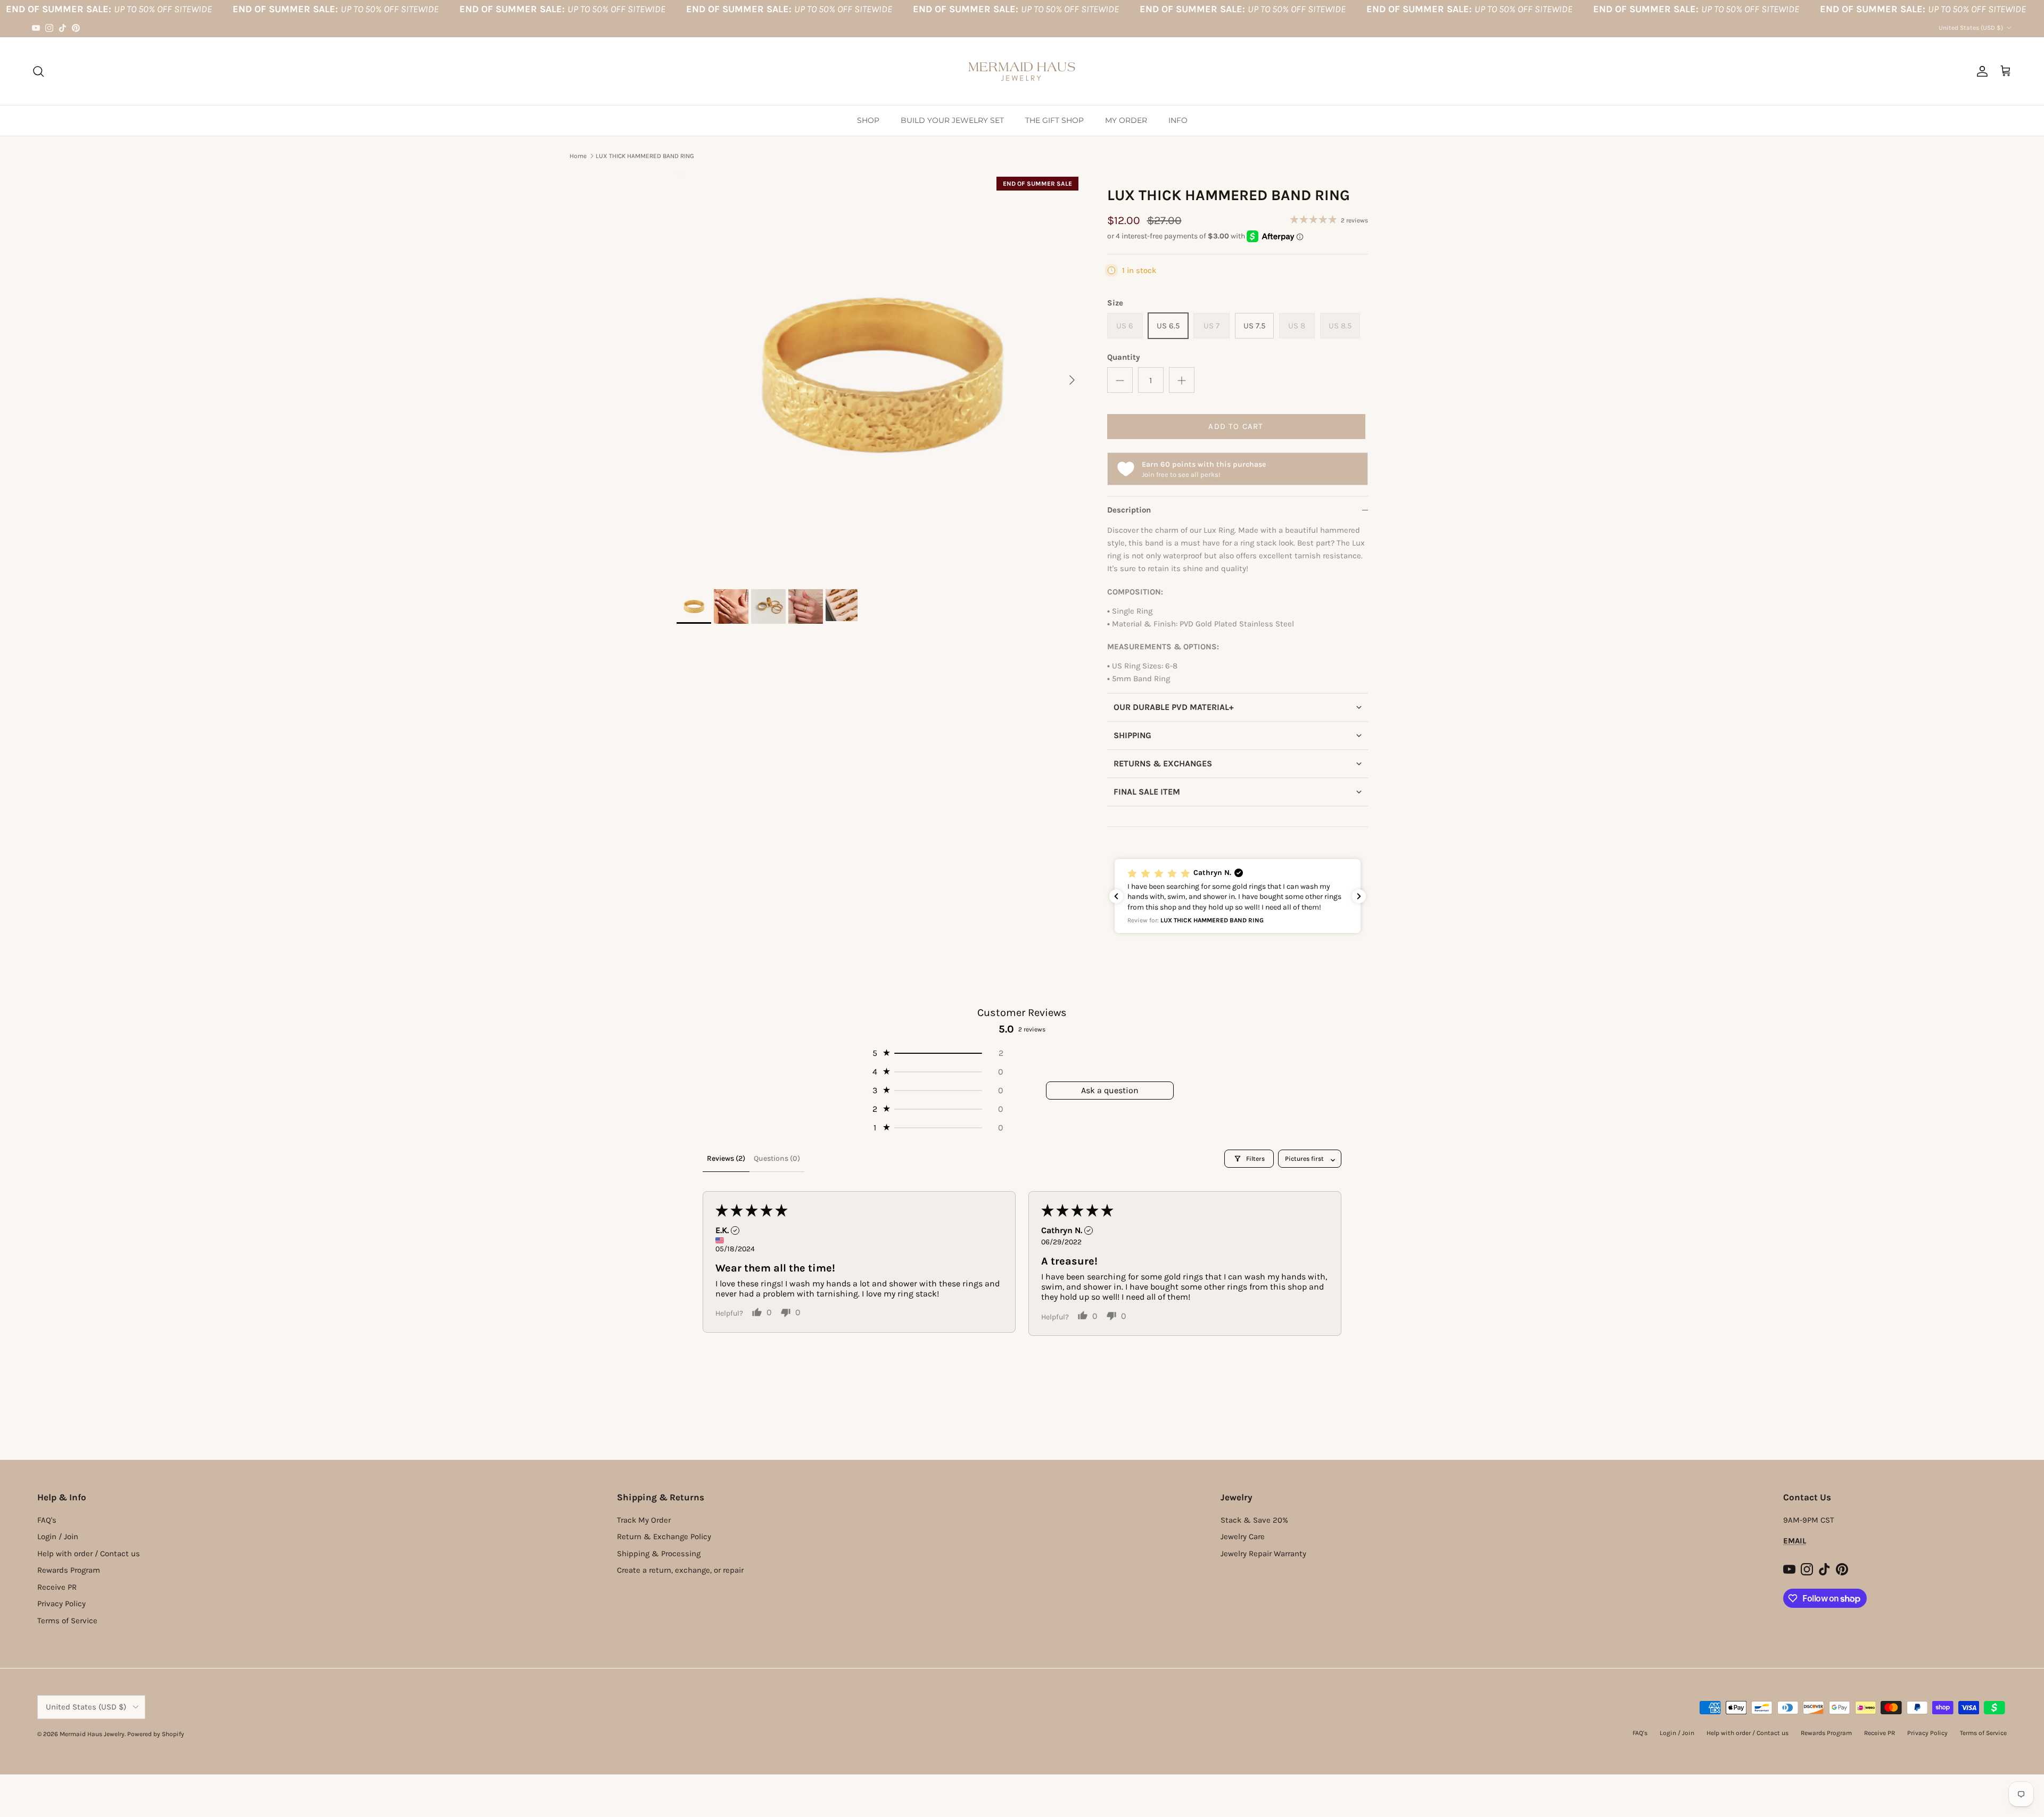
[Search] (38, 71)
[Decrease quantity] (1120, 380)
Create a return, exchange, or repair (680, 1570)
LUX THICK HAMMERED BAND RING (645, 156)
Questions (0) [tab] (777, 1158)
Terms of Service (67, 1621)
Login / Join (58, 1537)
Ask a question (1110, 1090)
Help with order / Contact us (89, 1554)
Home (578, 156)
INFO (1178, 120)
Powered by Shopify (156, 1734)
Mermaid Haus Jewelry (92, 1734)
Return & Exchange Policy (664, 1537)
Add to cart (1236, 426)
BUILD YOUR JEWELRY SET (952, 120)
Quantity (1124, 357)
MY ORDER (1126, 120)
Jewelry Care (1243, 1537)
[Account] (1980, 71)
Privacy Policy (61, 1604)
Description (1129, 510)
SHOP (868, 120)
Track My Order (644, 1520)
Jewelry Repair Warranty (1263, 1554)
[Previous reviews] (1116, 896)
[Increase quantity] (1182, 380)
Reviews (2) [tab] (726, 1158)
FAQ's (47, 1520)
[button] (1238, 707)
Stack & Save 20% (1254, 1520)
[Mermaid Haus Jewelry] (1022, 71)
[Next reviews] (1359, 896)
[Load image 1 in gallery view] (880, 375)
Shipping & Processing (659, 1554)
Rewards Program (69, 1570)
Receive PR (57, 1587)
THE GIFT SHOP (1054, 120)
